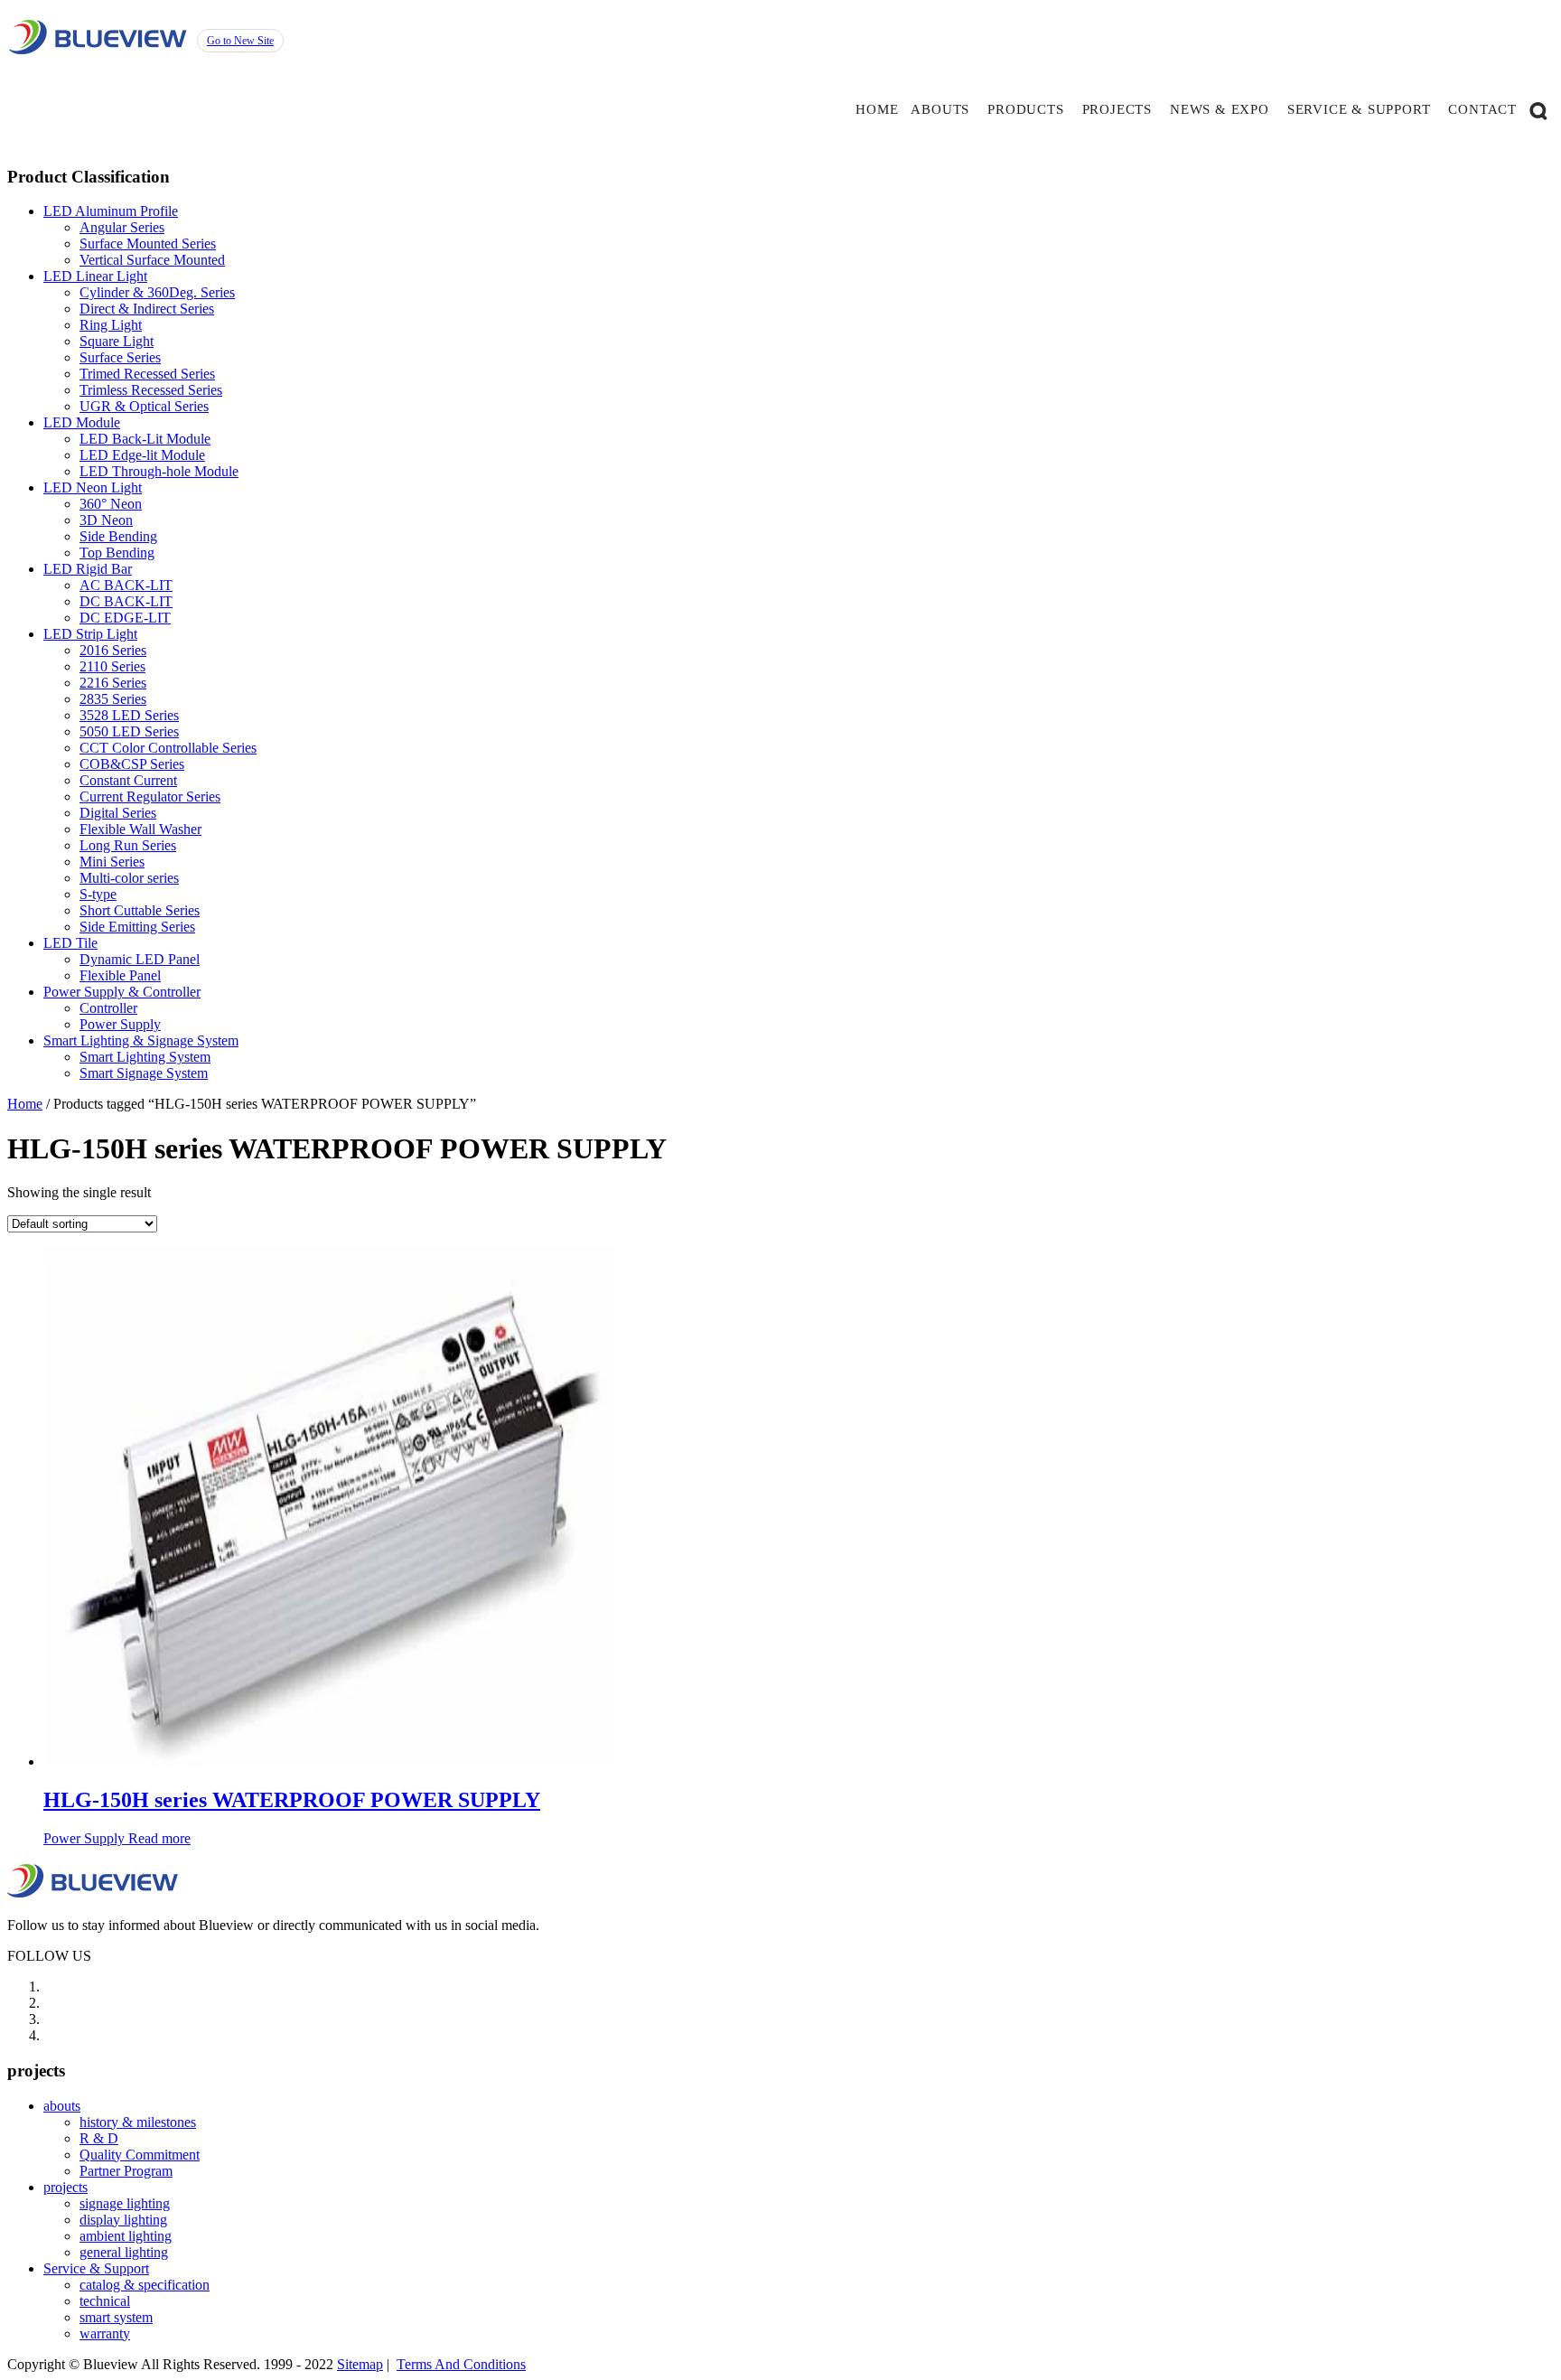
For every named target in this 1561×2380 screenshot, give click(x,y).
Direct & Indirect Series (147, 309)
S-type (98, 894)
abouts (940, 109)
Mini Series (112, 862)
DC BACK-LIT (126, 601)
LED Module (82, 422)
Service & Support (96, 2268)
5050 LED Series (129, 731)
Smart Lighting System (145, 1057)
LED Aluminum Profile (111, 211)
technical (105, 2301)
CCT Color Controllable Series (168, 748)
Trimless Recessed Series (151, 390)
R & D (99, 2138)
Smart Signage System (144, 1073)
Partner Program (126, 2171)
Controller (108, 1008)
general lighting (124, 2252)
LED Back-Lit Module (145, 439)
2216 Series (113, 683)
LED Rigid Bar (88, 569)
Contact (1482, 109)
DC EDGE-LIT (125, 618)
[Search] (1538, 109)
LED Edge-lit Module (142, 455)
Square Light (117, 341)
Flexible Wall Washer (140, 829)
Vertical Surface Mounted (152, 260)
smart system (116, 2317)
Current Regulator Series (150, 796)
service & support (1359, 109)
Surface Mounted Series (148, 244)
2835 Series (113, 699)
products (1025, 109)
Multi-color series (129, 878)
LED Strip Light (90, 634)
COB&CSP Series (132, 764)
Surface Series (120, 357)
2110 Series (112, 666)
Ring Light (111, 325)
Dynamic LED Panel (140, 959)
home (877, 109)
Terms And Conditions (461, 2364)
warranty (105, 2333)
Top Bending (117, 553)
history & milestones (138, 2122)
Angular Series (122, 227)
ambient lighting (126, 2236)
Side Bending (118, 536)
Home (25, 1104)
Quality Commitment (140, 2155)
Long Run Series (128, 845)
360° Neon (111, 504)
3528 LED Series (129, 715)
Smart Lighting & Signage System (141, 1040)
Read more (159, 1838)
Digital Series (118, 813)
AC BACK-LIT (126, 585)
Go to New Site (240, 41)
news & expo (1220, 109)
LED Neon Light (93, 487)
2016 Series (113, 650)
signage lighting (125, 2203)
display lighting (123, 2220)
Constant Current (128, 780)
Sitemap (360, 2364)
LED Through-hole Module (159, 471)
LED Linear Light (95, 276)
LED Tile (70, 943)
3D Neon (106, 520)
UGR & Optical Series (144, 406)
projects (1117, 109)
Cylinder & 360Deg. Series (157, 292)
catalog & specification (145, 2285)
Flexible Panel (120, 975)
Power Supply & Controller (122, 992)
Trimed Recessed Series (147, 374)
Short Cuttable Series (140, 910)
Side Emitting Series (137, 927)
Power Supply (120, 1024)
